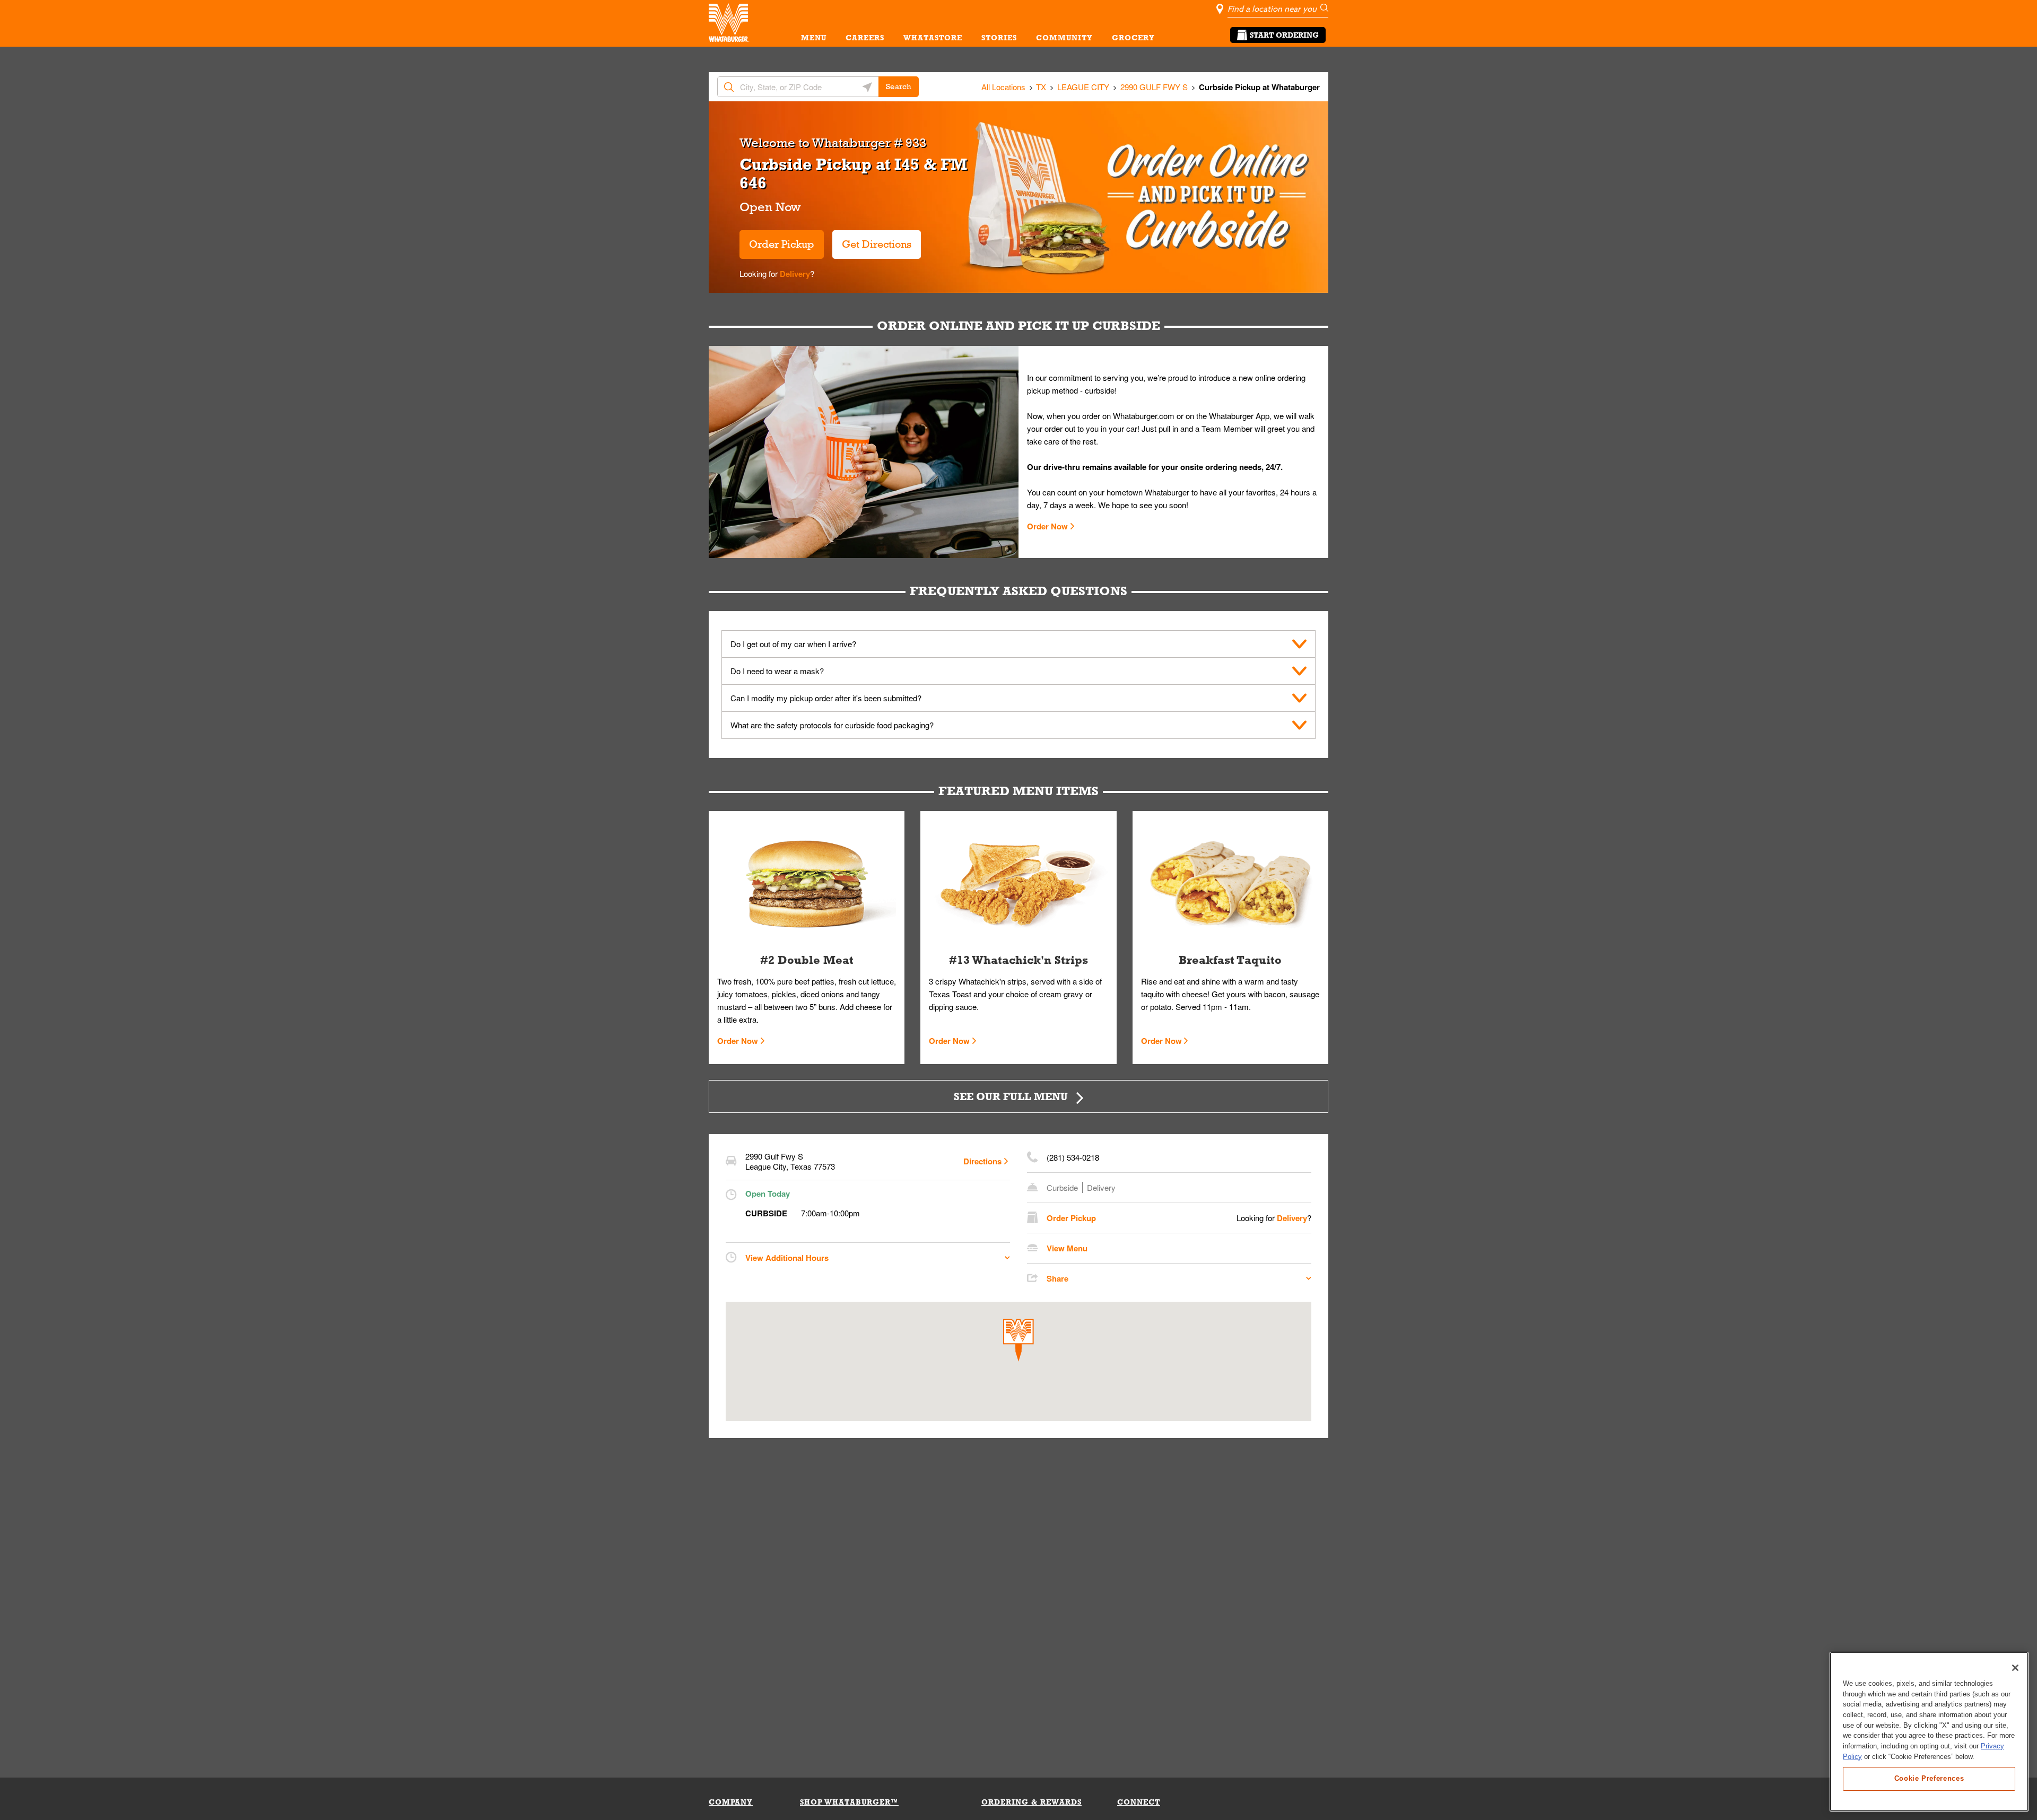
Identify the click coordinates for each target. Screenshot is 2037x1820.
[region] (1929, 1732)
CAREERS (865, 38)
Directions (982, 1161)
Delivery (794, 274)
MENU (814, 38)
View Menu (1067, 1248)
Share (1057, 1278)
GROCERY (1133, 38)
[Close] (2015, 1668)
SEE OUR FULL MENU (1011, 1096)
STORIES (999, 38)
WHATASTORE (933, 38)
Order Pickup (782, 244)
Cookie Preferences (1929, 1778)
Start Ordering (1284, 35)
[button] (1019, 1340)
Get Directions (872, 240)
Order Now (1047, 526)
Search (899, 86)
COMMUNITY (1064, 38)
